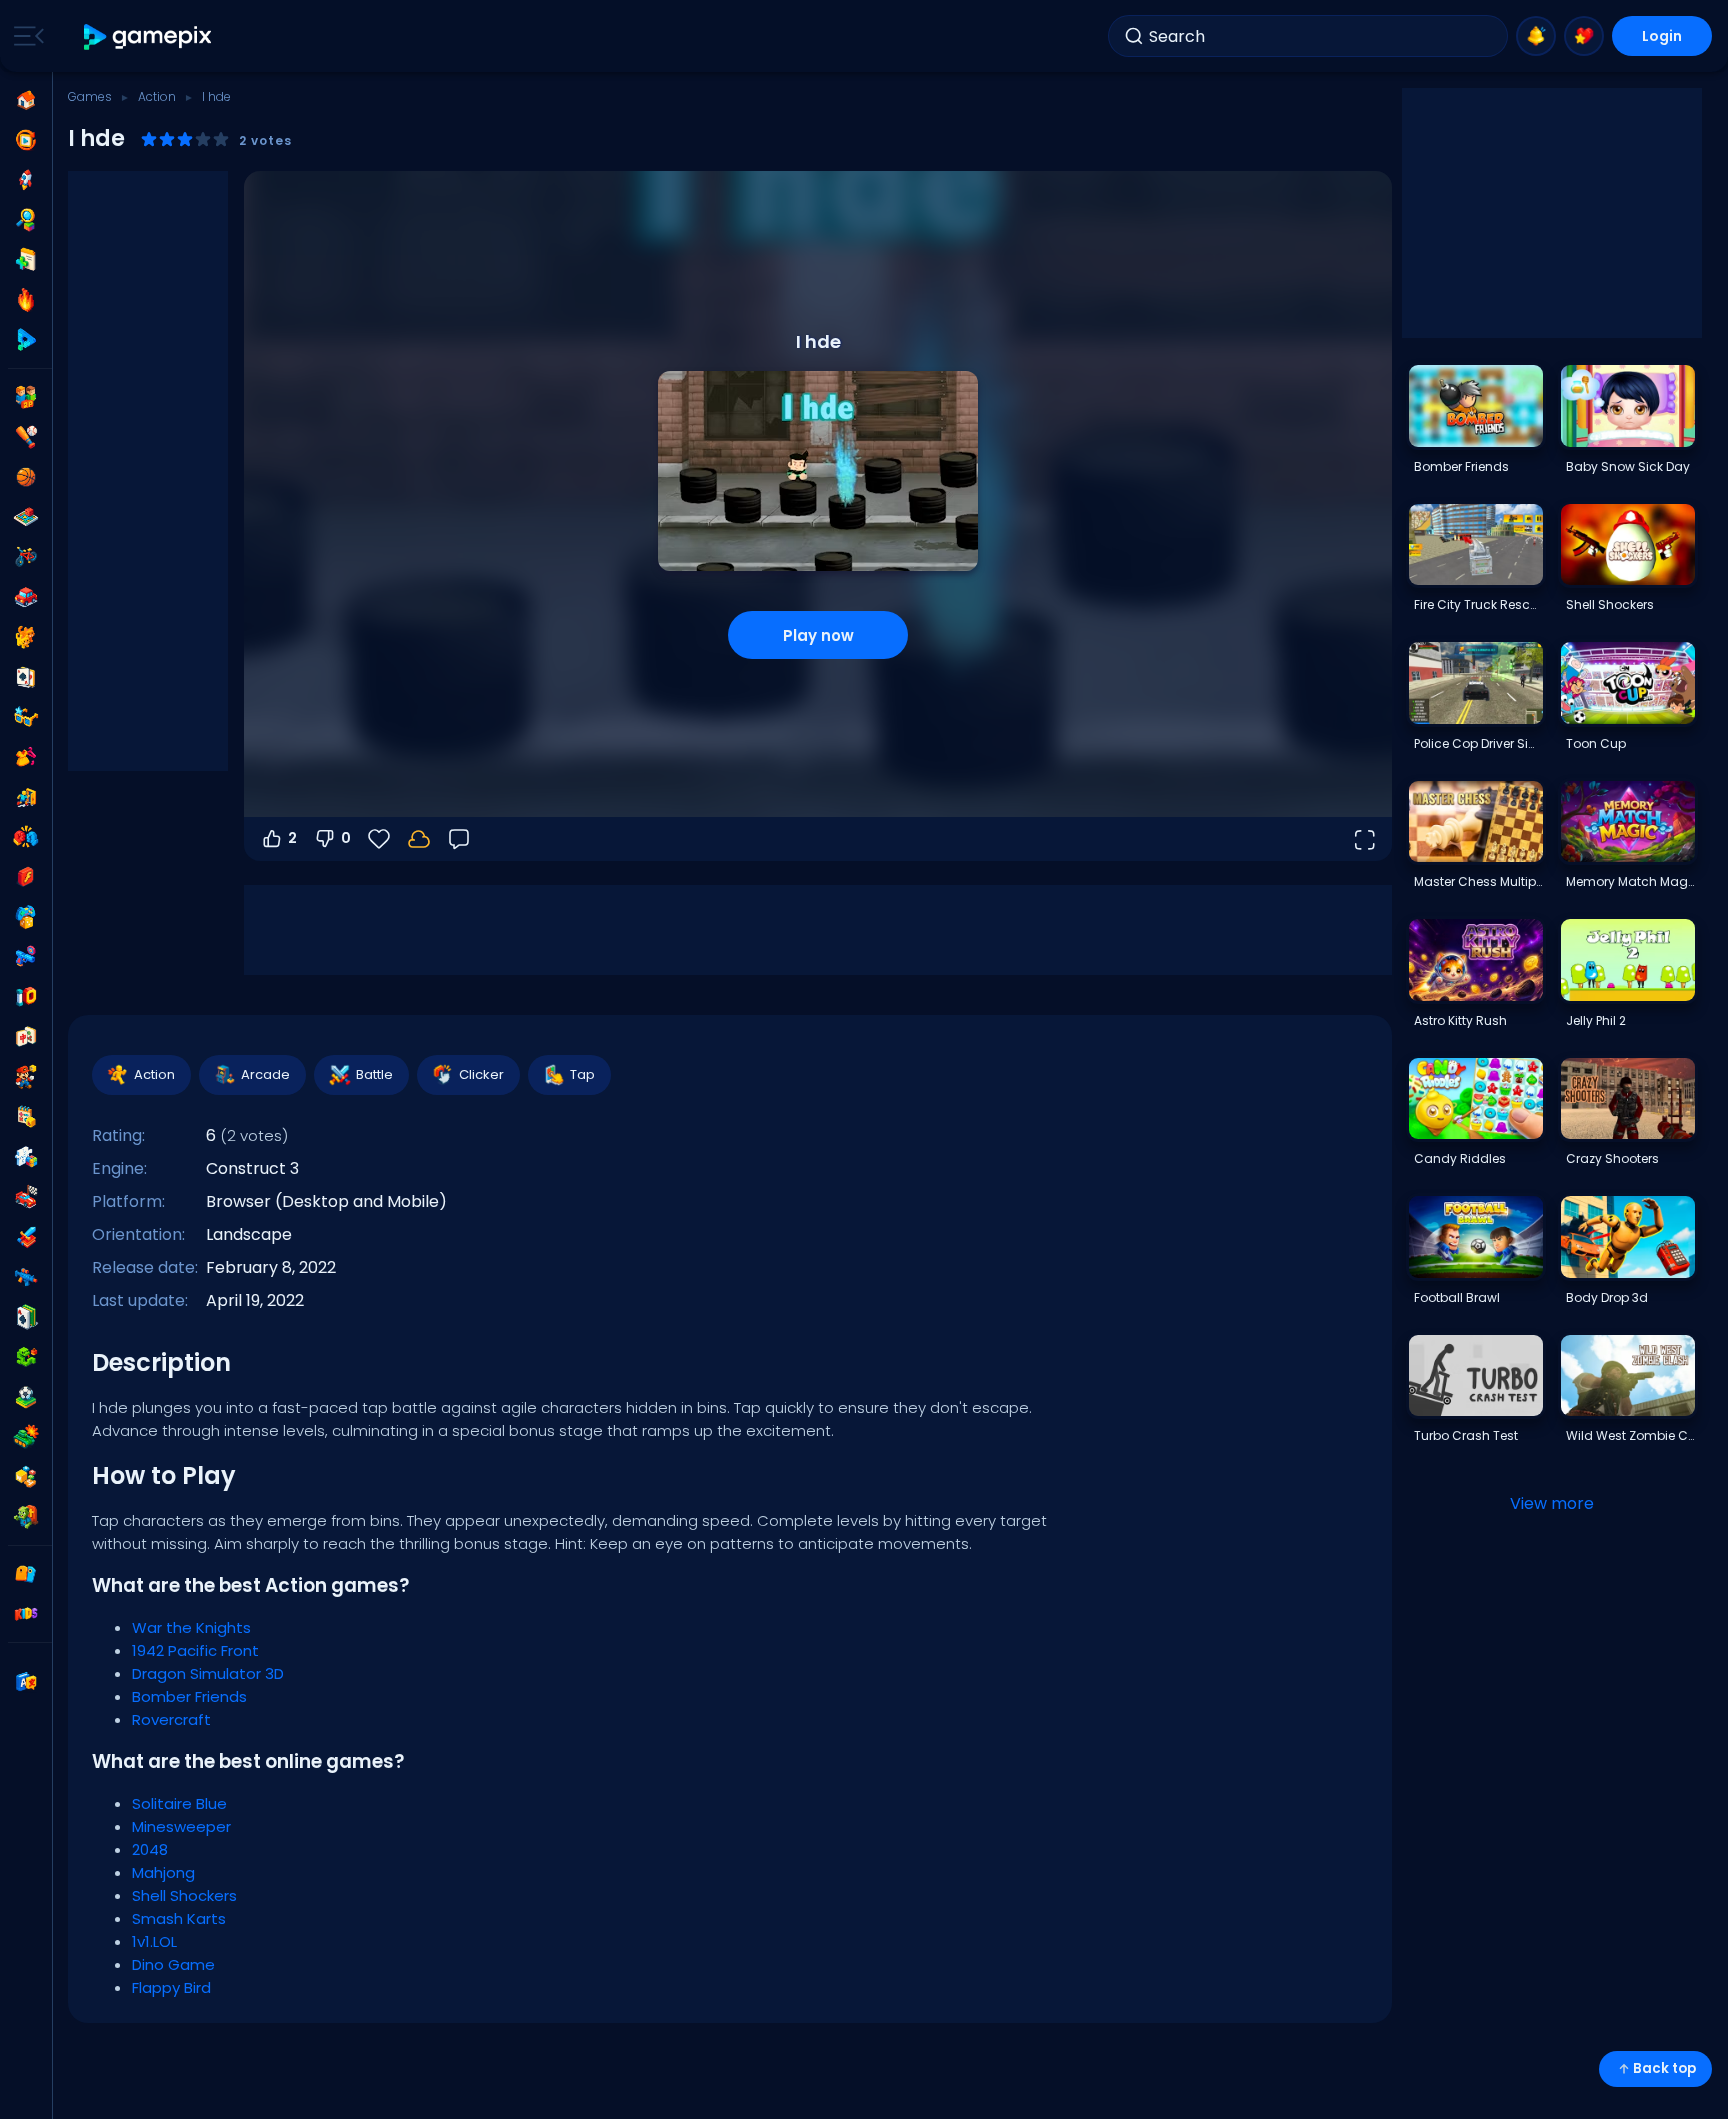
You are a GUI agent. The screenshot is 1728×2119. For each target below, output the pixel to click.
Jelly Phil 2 (1596, 1020)
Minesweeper (181, 1826)
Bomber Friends (189, 1696)
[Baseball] (26, 437)
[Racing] (26, 1197)
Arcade (265, 1074)
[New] (26, 260)
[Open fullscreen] (1364, 839)
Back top (1664, 2068)
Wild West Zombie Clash (1630, 1435)
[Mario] (26, 1077)
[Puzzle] (26, 1157)
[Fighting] (26, 837)
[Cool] (26, 717)
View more (1552, 1503)
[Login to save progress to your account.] (419, 839)
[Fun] (26, 917)
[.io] (26, 997)
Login (1662, 36)
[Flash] (26, 877)
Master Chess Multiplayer (1478, 881)
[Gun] (26, 957)
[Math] (26, 1117)
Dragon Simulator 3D (208, 1673)
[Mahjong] (26, 1037)
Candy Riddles (1460, 1158)
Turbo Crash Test (1466, 1435)
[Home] (26, 100)
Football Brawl (1457, 1297)
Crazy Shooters (1612, 1158)
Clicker (481, 1074)
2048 (150, 1849)
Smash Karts (179, 1918)
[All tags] (26, 1574)
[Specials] (26, 340)
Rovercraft (171, 1719)
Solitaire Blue (179, 1803)
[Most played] (26, 180)
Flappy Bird (171, 1987)
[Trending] (26, 300)
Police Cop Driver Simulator (1478, 743)
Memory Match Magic (1630, 881)
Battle (374, 1074)
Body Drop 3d (1607, 1297)
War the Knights (191, 1627)
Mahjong (163, 1872)
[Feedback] (459, 839)
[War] (26, 1437)
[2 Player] (26, 397)
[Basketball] (26, 477)
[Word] (26, 1477)
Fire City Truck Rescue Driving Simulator (1478, 604)
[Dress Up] (26, 757)
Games (90, 96)
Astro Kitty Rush (1460, 1020)
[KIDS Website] (26, 1614)
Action (157, 96)
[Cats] (26, 637)
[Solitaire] (26, 1317)
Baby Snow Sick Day (1628, 466)
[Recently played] (26, 140)
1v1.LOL (154, 1941)
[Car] (26, 597)
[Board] (26, 517)
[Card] (26, 677)
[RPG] (26, 1237)
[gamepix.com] (148, 36)
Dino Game (173, 1964)
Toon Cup (1596, 743)
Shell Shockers (184, 1895)
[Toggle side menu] (25, 36)
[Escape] (26, 797)
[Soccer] (26, 1397)
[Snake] (26, 1357)
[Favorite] (1584, 36)
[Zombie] (26, 1517)
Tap (582, 1074)
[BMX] (26, 557)
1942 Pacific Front (195, 1650)
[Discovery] (26, 220)
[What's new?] (1536, 36)
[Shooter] (26, 1277)
